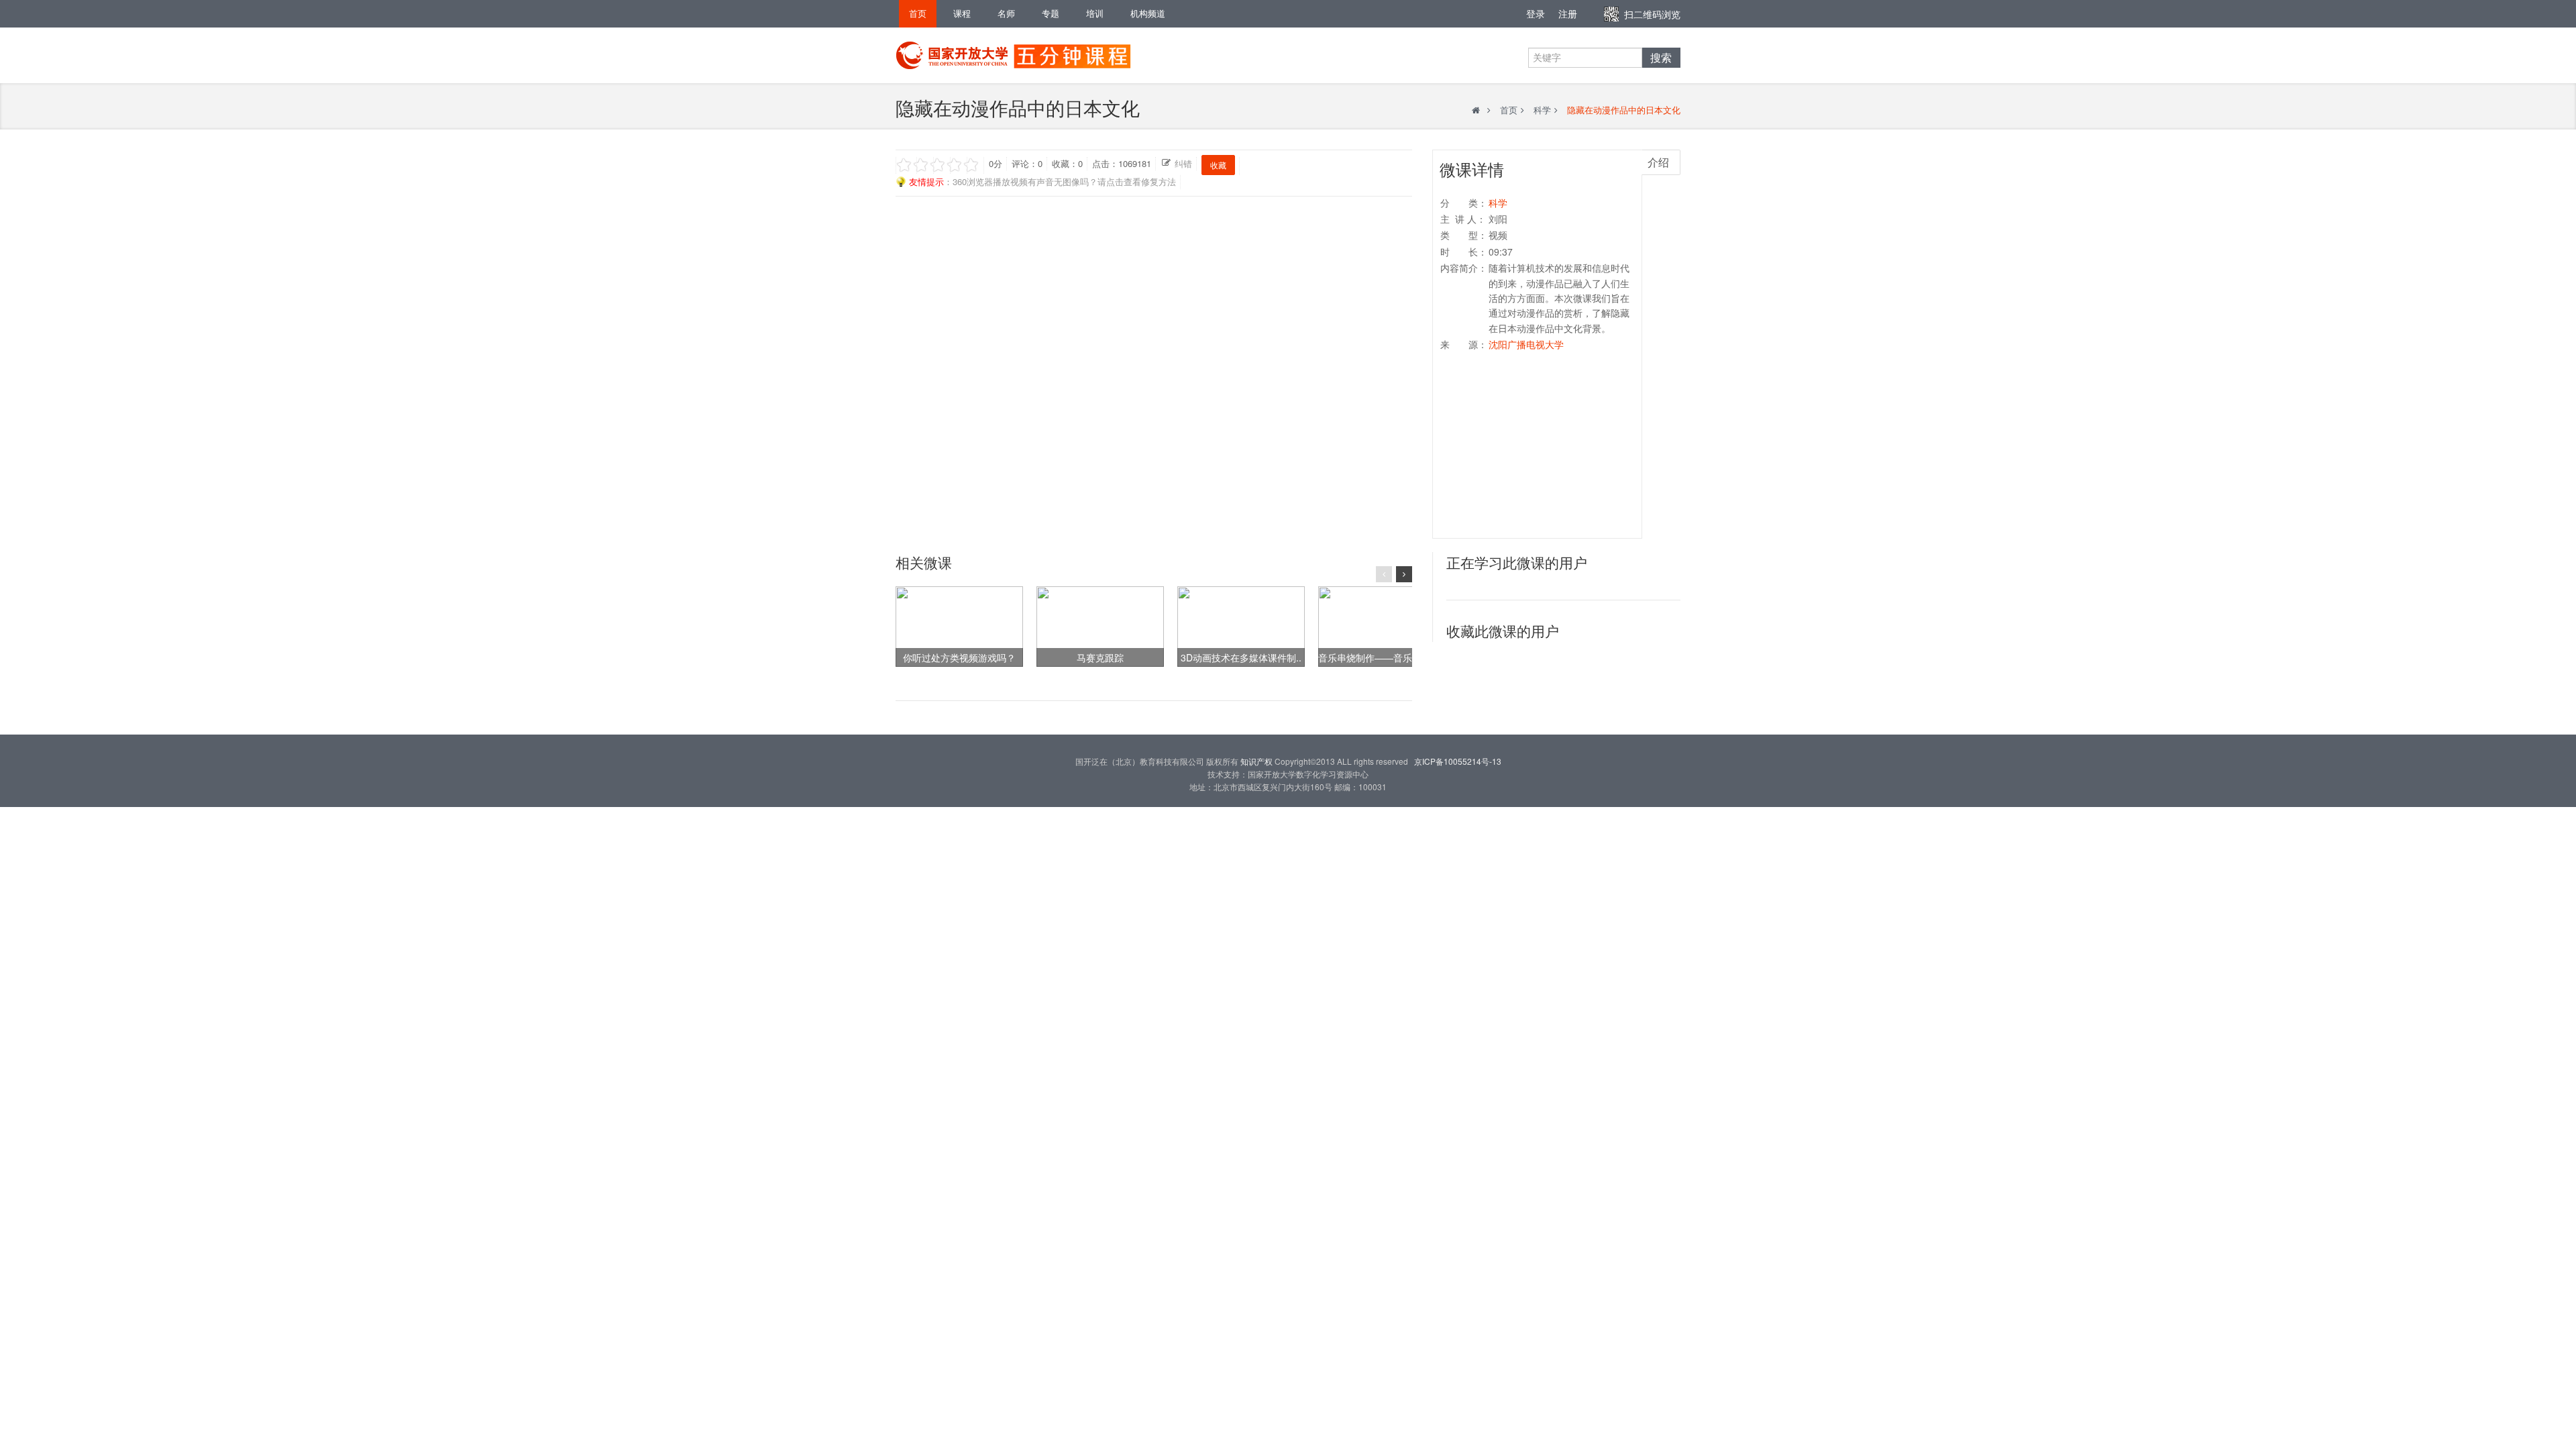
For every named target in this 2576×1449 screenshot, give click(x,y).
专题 (1051, 13)
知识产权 (1256, 761)
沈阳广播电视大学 (1526, 344)
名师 (1006, 13)
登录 (1536, 13)
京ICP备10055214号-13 (1458, 761)
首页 (918, 13)
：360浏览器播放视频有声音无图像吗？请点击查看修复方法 (1042, 181)
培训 (1095, 13)
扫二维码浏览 (1652, 14)
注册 (1568, 13)
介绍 (1658, 162)
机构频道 (1148, 13)
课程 (962, 13)
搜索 (1661, 58)
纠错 (1183, 163)
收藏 (1218, 165)
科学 (1542, 110)
